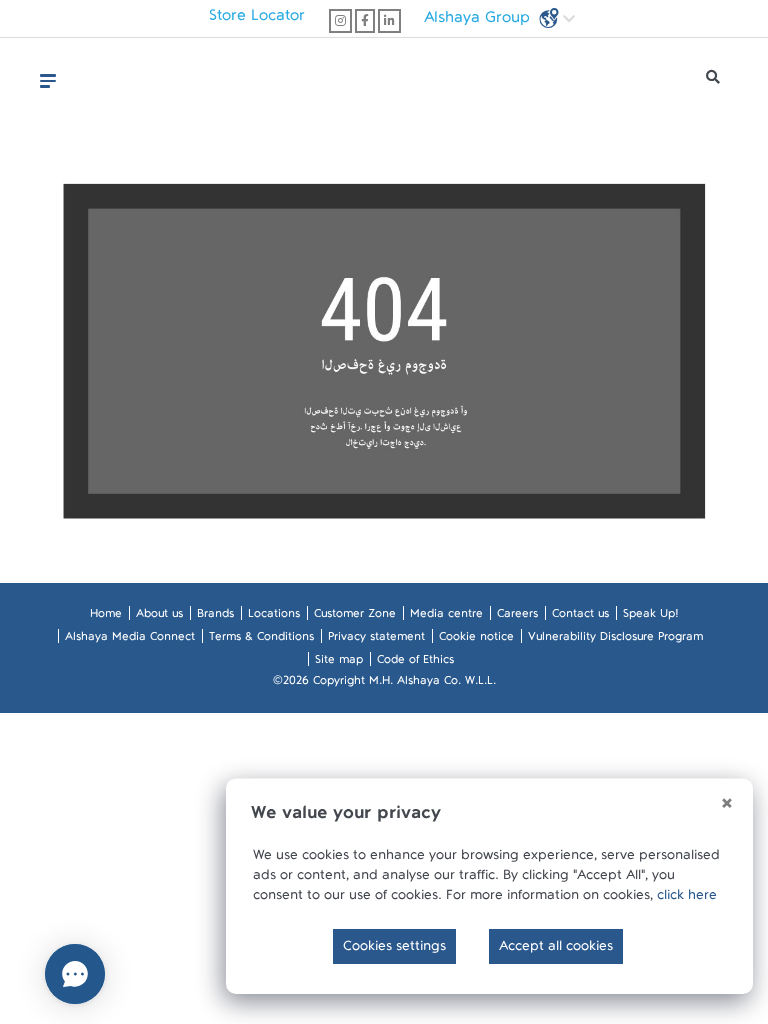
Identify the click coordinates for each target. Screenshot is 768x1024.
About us (159, 617)
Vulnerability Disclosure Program (615, 640)
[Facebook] (365, 21)
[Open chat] (75, 974)
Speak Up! (650, 617)
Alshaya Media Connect (130, 640)
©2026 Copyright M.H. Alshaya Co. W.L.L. (384, 684)
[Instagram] (340, 21)
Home (106, 617)
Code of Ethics (415, 663)
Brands (215, 617)
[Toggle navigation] (48, 81)
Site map (339, 663)
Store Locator (257, 20)
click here (687, 899)
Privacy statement (376, 640)
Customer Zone (355, 617)
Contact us (580, 617)
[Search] (713, 82)
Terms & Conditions (261, 640)
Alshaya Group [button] (479, 22)
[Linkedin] (389, 21)
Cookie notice (476, 640)
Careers (517, 617)
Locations (274, 617)
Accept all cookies (556, 950)
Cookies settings (394, 950)
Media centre (446, 617)
